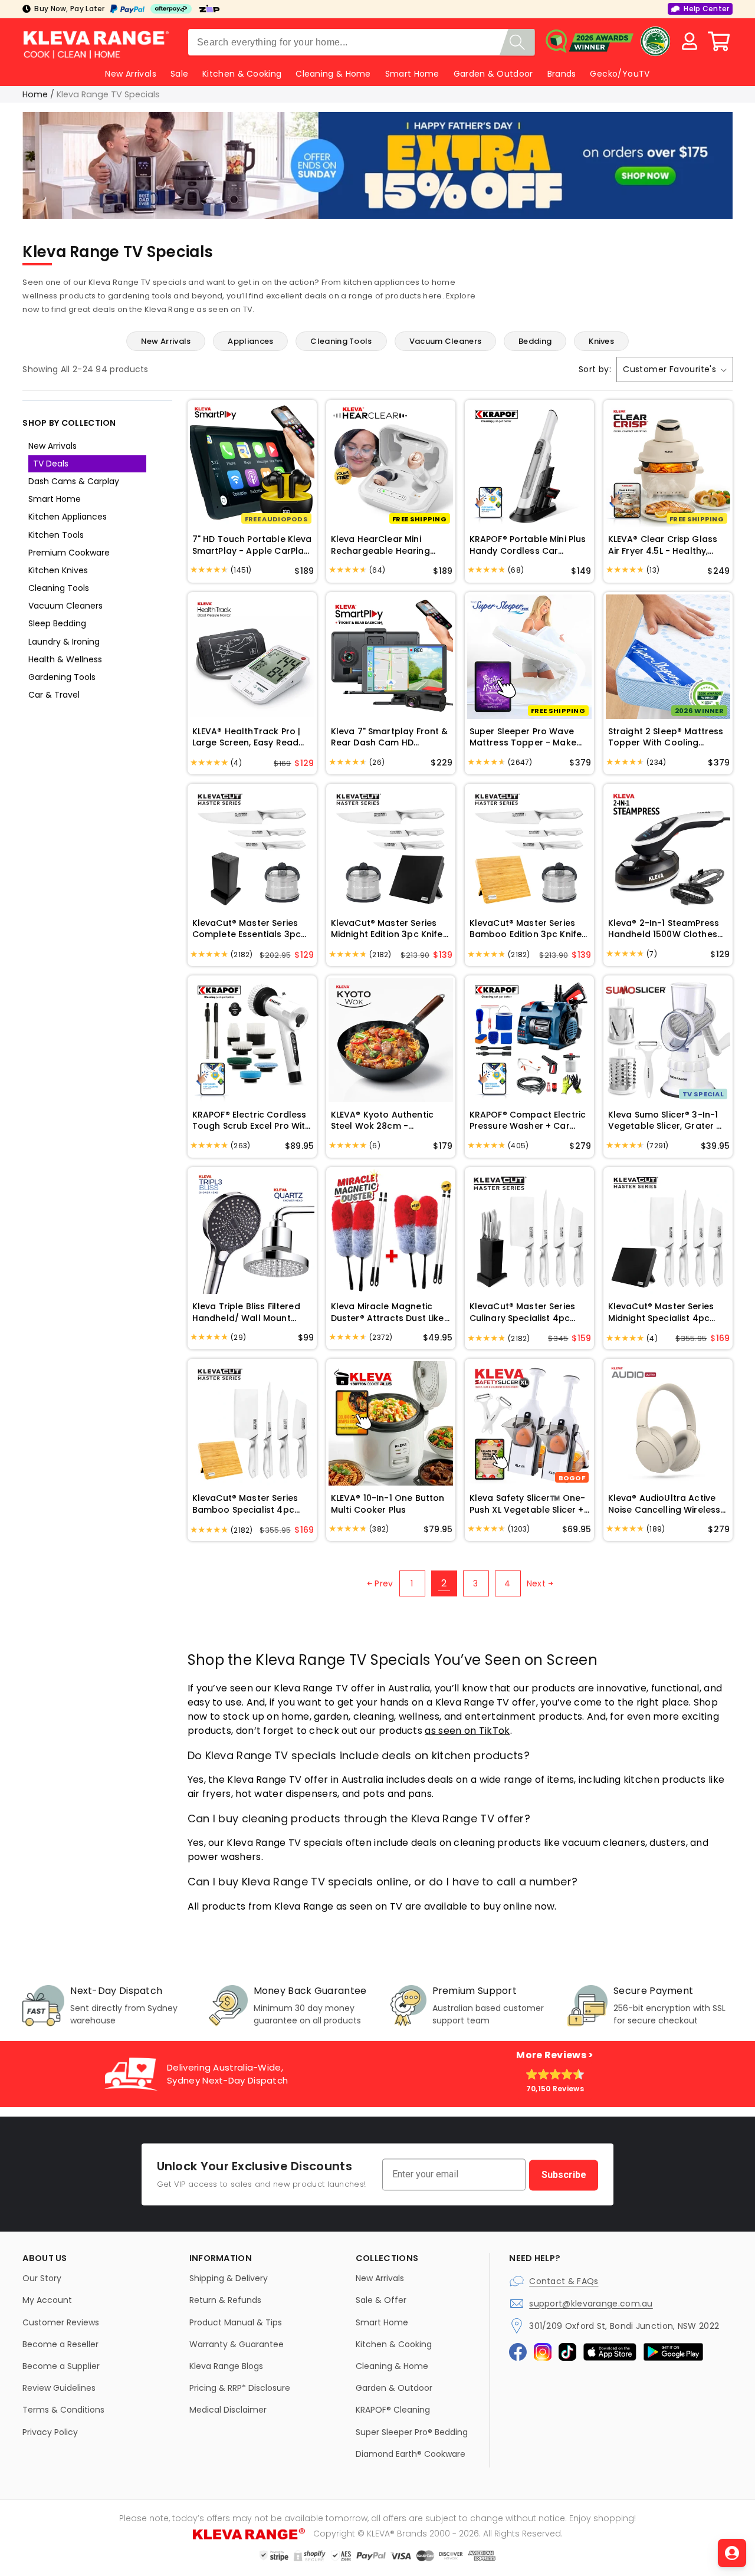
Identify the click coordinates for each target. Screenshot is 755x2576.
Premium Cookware (69, 553)
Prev (384, 1583)
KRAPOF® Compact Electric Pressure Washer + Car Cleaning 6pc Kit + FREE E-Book (528, 1121)
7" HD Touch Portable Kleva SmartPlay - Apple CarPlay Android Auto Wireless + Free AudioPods (252, 545)
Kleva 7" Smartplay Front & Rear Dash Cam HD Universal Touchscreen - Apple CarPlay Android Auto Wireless (390, 737)
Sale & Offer (381, 2300)
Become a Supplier (61, 2366)
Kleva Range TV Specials (108, 94)
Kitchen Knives (58, 570)
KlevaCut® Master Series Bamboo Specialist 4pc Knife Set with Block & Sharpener (245, 1504)
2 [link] (444, 1583)
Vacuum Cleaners (65, 606)
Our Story (42, 2278)
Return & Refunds (225, 2300)
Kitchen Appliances (68, 517)
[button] (719, 41)
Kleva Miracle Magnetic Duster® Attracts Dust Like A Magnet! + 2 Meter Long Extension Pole (388, 1312)
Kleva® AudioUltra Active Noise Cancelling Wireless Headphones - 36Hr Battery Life (664, 1504)
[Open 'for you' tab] (732, 2553)
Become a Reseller (60, 2344)
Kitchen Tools (56, 535)
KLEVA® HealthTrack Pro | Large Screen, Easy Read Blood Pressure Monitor (247, 737)
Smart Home (412, 74)
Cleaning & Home (333, 74)
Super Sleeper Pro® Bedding (412, 2432)
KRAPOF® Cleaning (393, 2410)
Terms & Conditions (63, 2410)
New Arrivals (52, 446)
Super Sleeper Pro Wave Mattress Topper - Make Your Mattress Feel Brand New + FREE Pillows (525, 737)
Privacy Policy (50, 2432)
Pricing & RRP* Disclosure (240, 2388)
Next (536, 1583)
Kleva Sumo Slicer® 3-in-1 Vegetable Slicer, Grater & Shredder (666, 1121)
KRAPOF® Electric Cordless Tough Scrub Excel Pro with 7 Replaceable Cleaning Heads (252, 1121)
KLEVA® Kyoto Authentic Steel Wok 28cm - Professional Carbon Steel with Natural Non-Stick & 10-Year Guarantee (388, 1121)
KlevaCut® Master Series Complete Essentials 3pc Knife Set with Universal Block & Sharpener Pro (247, 929)
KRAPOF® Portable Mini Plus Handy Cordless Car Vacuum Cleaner (528, 545)
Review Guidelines (59, 2388)
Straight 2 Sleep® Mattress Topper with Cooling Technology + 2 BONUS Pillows (666, 737)
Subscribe (564, 2175)
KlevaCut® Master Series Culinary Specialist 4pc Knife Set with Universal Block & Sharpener (522, 1312)
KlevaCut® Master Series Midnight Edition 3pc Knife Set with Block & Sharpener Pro (390, 929)
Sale (179, 74)
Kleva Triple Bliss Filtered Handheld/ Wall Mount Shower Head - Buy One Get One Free (246, 1312)
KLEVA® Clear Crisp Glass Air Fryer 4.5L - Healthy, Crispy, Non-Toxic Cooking (666, 545)
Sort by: (595, 369)
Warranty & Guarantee (237, 2344)
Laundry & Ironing (64, 642)
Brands (562, 74)
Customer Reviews (61, 2322)
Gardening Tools (62, 677)
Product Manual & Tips (236, 2322)
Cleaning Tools (59, 588)
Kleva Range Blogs (226, 2366)
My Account (47, 2300)
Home (35, 94)
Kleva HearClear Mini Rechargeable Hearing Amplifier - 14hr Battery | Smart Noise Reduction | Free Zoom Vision (384, 545)
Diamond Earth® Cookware (411, 2454)
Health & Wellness (65, 659)
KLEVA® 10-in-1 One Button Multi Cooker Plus (388, 1504)
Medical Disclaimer (228, 2410)
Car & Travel (54, 695)
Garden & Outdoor (493, 74)
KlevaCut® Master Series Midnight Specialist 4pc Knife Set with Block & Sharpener (661, 1312)
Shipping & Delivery (229, 2278)
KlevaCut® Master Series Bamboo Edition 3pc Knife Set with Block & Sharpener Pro (529, 929)
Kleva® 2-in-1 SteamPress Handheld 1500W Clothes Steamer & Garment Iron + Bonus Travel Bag (666, 929)
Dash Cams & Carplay (74, 481)
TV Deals (51, 464)
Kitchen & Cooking (242, 74)
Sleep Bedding (57, 623)
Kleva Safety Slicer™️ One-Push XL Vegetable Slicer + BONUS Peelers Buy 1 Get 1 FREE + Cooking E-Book (528, 1504)
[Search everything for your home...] (517, 42)
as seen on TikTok (467, 1731)
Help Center (706, 9)
